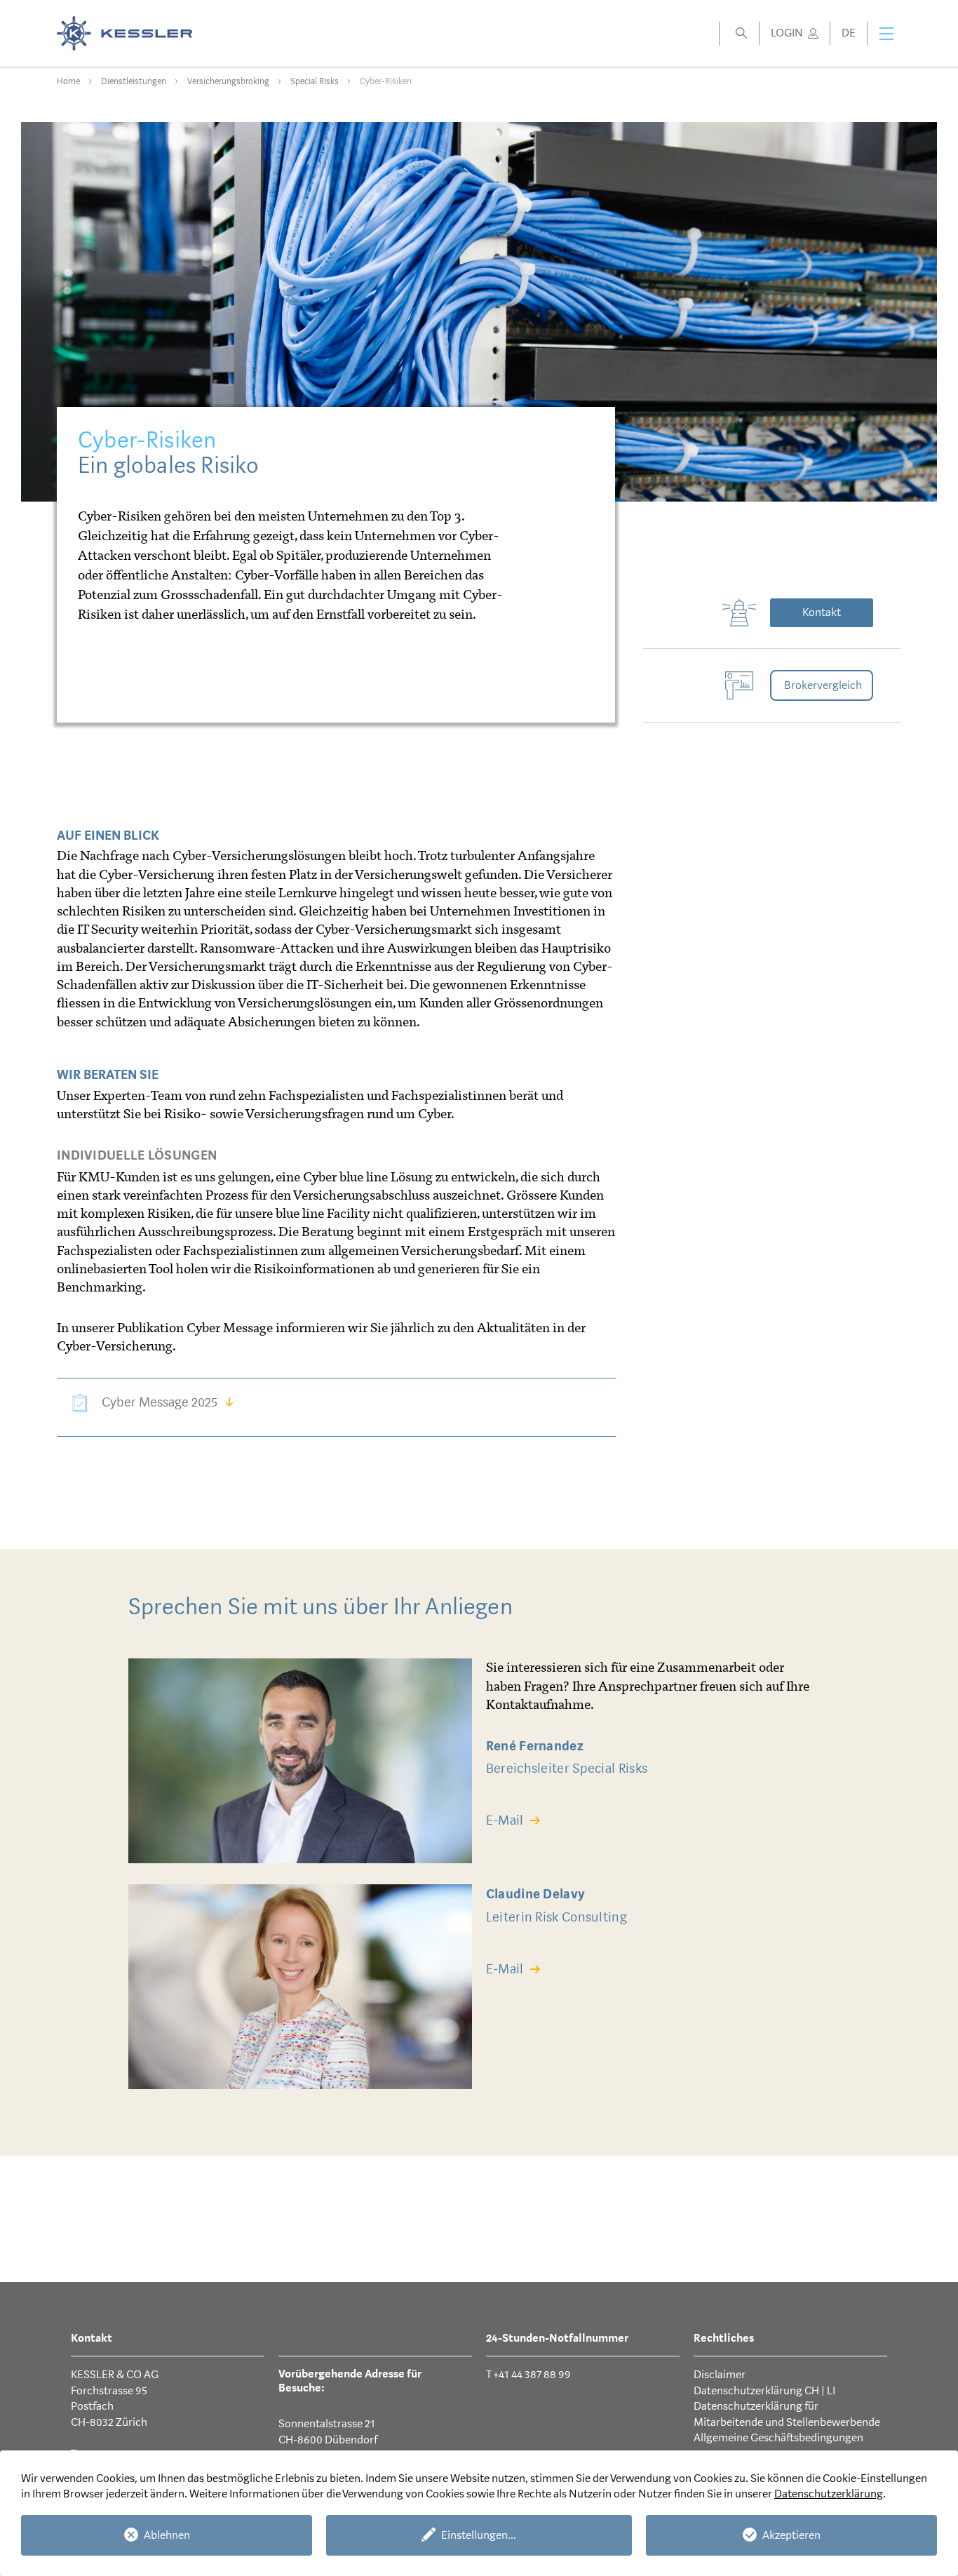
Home (68, 81)
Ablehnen (167, 2535)
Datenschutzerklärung (829, 2494)
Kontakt (822, 612)
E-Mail (505, 1820)
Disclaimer (720, 2374)
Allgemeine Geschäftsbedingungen (778, 2437)
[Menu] (886, 34)
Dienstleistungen (134, 81)
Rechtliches (724, 2338)
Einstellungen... (479, 2535)
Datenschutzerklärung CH (757, 2390)
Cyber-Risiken (386, 81)
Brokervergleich (823, 685)
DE (849, 33)
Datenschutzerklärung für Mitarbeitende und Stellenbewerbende (787, 2414)
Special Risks (315, 81)
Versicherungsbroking (228, 81)
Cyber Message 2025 (160, 1402)
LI (831, 2390)
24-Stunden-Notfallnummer (557, 2338)
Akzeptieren (791, 2535)
